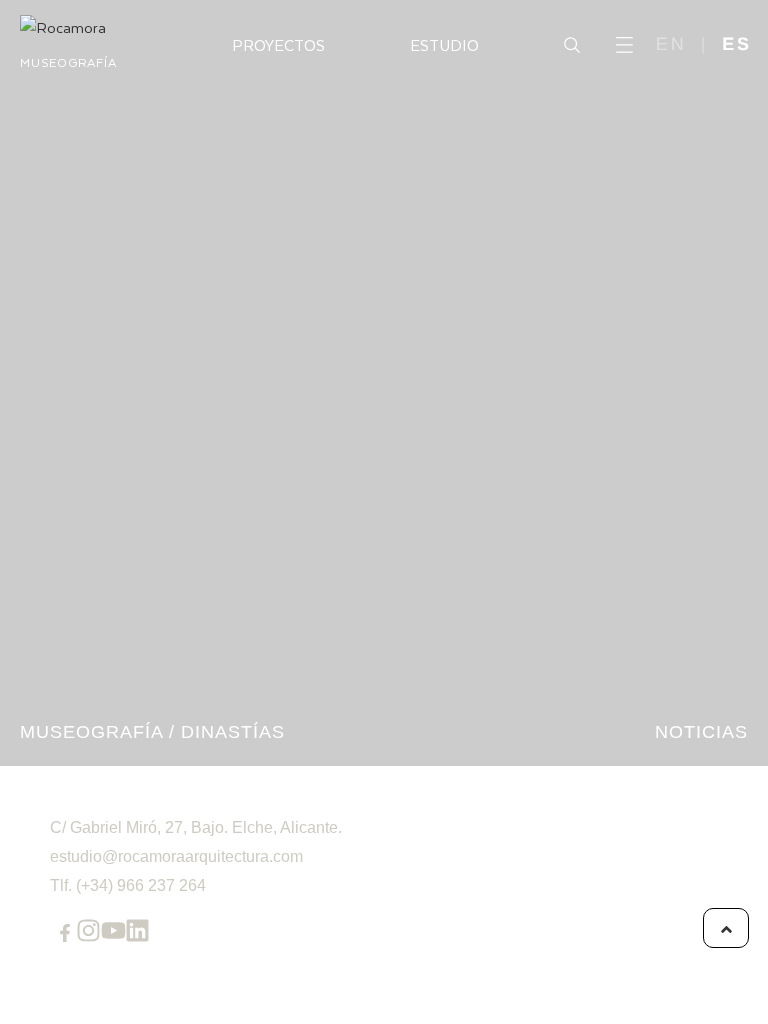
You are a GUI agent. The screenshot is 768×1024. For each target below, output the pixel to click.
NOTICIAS (701, 732)
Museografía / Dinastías (152, 732)
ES (737, 44)
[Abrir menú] (624, 45)
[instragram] (88, 930)
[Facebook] (65, 933)
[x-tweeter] (113, 930)
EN (671, 44)
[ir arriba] (726, 927)
